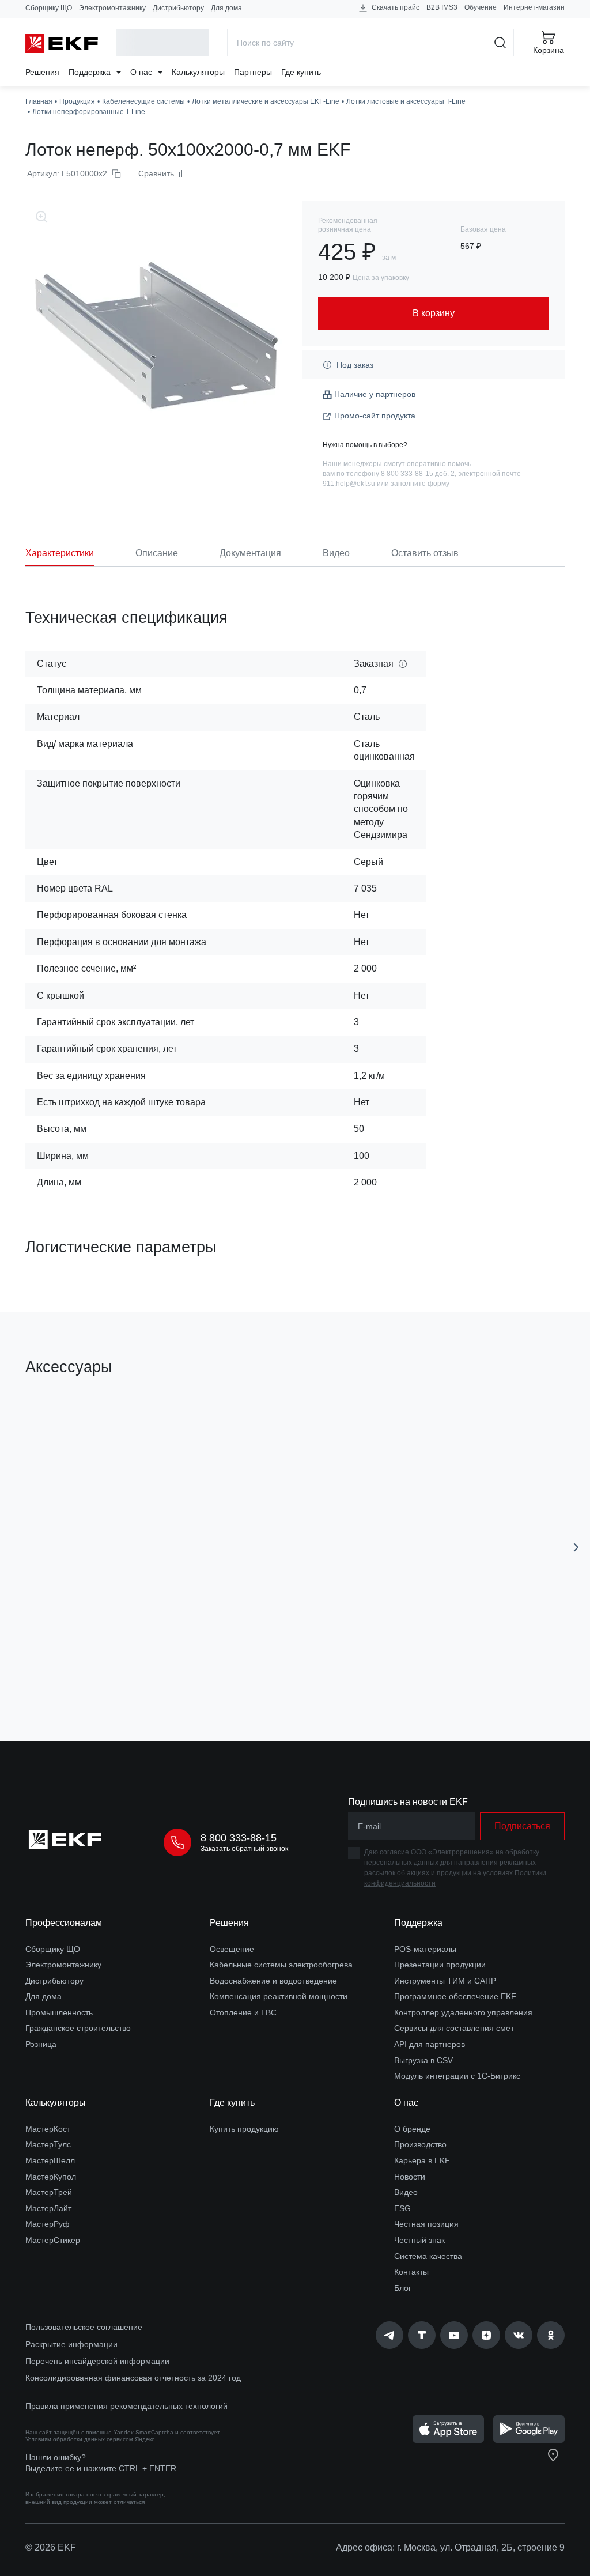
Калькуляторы (198, 72)
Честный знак (419, 2240)
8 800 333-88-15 (239, 1838)
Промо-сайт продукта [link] (375, 416)
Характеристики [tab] (60, 553)
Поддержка (91, 72)
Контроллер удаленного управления (463, 2012)
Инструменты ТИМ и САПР (445, 1981)
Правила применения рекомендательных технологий (126, 2406)
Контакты (411, 2272)
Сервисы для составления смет (454, 2028)
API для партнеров (430, 2044)
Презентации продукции (440, 1965)
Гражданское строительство (78, 2028)
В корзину (121, 1667)
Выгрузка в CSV (423, 2060)
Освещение (232, 1949)
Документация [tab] (250, 553)
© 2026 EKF (51, 2547)
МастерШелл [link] (50, 2160)
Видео (406, 2192)
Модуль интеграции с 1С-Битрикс (457, 2076)
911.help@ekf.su (349, 484)
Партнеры (253, 72)
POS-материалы (425, 1949)
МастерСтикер (53, 2240)
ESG (402, 2208)
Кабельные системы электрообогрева (281, 1965)
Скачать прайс (395, 7)
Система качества (428, 2256)
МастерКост (48, 2129)
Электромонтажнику (112, 8)
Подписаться (522, 1826)
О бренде (412, 2129)
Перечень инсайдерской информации (97, 2361)
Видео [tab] (336, 553)
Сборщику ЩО (49, 8)
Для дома (226, 8)
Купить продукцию (244, 2129)
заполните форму (420, 484)
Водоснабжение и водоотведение (273, 1981)
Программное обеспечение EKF (455, 1996)
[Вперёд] (576, 1547)
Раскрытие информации (71, 2344)
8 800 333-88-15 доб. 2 (418, 474)
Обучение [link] (481, 7)
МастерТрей (49, 2192)
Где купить (301, 72)
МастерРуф (48, 2224)
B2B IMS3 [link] (442, 7)
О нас (142, 72)
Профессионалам (64, 1923)
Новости (410, 2177)
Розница (41, 2044)
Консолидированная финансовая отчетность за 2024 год (133, 2378)
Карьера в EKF (422, 2160)
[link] (389, 2335)
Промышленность (59, 2012)
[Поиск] (500, 43)
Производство (420, 2144)
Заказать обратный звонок (244, 1849)
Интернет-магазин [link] (534, 7)
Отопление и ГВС (243, 2012)
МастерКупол (51, 2177)
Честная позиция (426, 2224)
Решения (42, 72)
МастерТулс (48, 2144)
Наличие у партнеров (375, 394)
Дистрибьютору (178, 8)
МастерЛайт (48, 2208)
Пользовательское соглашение (84, 2327)
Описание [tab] (157, 553)
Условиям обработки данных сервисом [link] (79, 2439)
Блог (403, 2288)
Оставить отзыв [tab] (425, 553)
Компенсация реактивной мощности (279, 1996)
